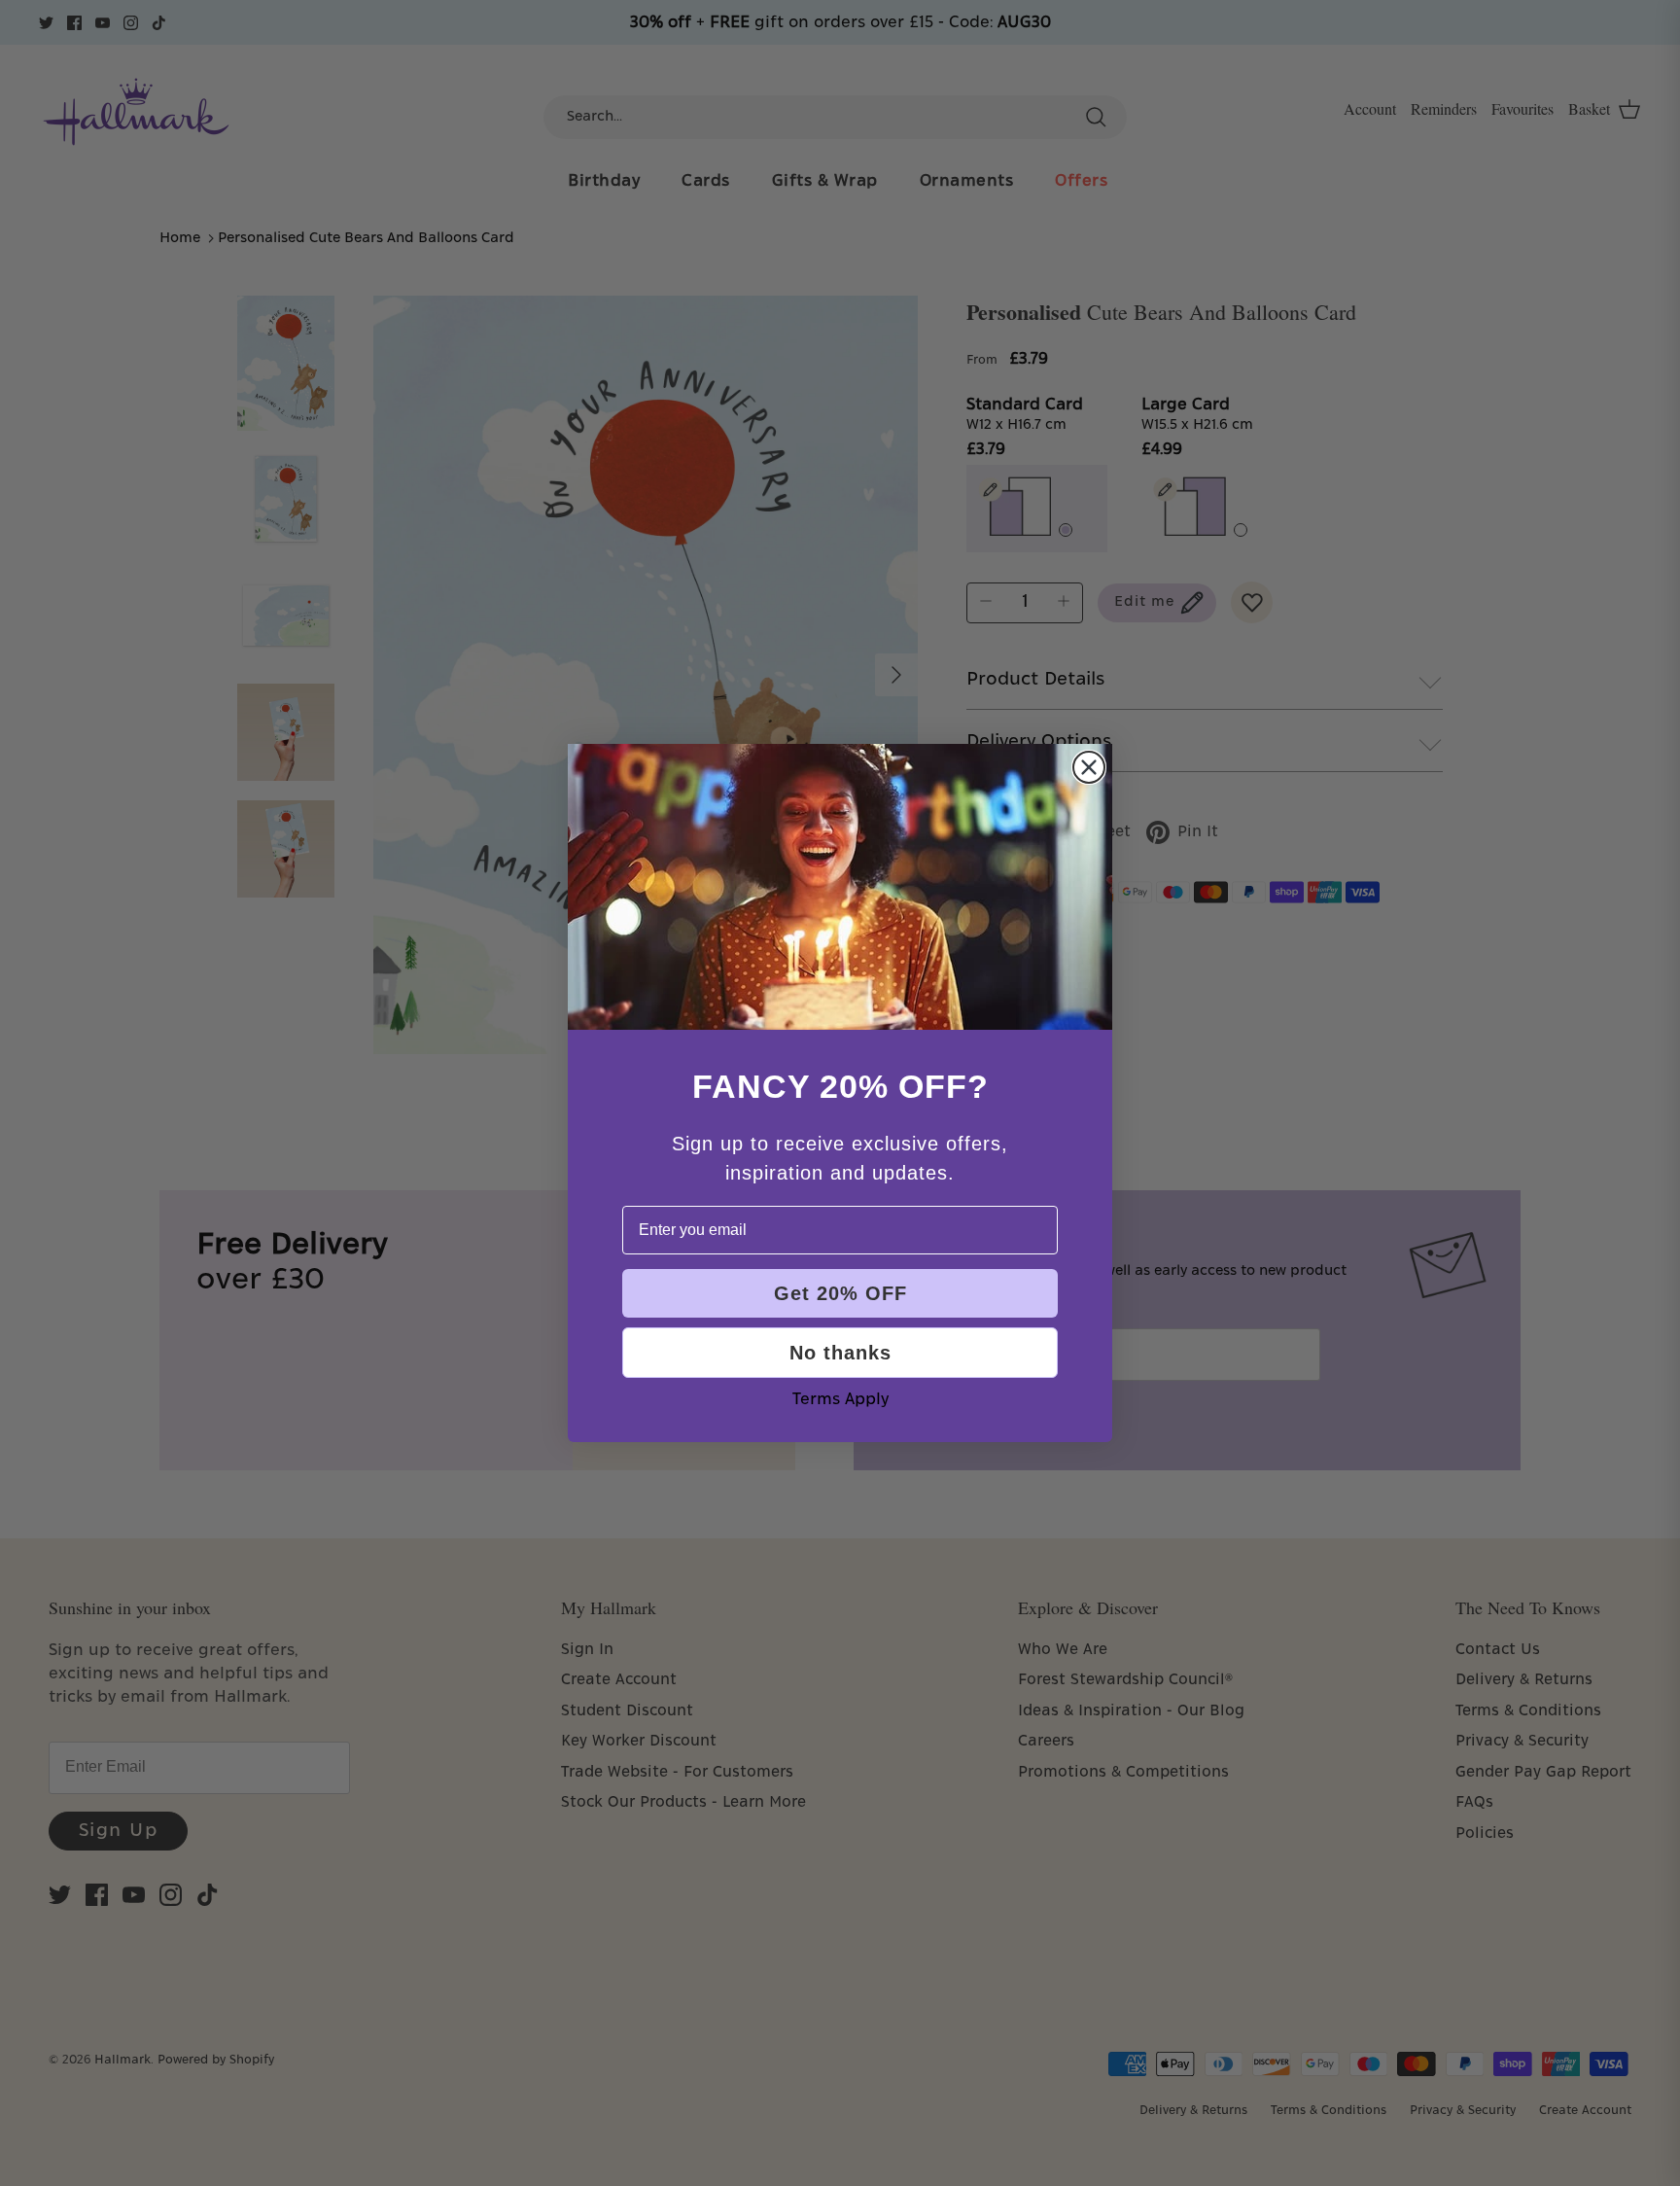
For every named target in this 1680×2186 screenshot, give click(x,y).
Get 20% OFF (840, 1293)
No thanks (840, 1353)
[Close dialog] (1089, 767)
